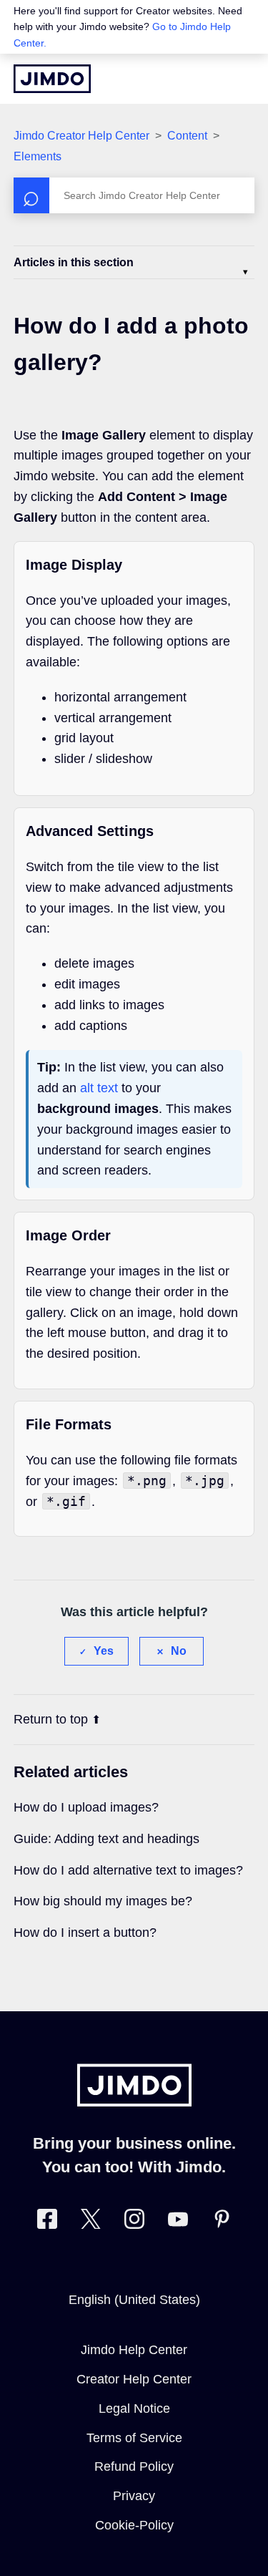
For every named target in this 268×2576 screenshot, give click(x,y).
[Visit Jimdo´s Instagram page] (134, 2222)
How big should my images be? (103, 1901)
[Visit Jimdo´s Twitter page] (91, 2222)
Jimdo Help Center (134, 2350)
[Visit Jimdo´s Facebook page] (47, 2222)
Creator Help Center (134, 2379)
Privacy (134, 2496)
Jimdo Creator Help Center (81, 136)
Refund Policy (134, 2466)
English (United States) (134, 2300)
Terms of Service (134, 2438)
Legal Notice (134, 2409)
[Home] (52, 79)
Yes (104, 1651)
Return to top (51, 1719)
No (179, 1651)
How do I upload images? (86, 1807)
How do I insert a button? (85, 1933)
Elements (38, 156)
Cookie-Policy (134, 2525)
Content (187, 136)
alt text (99, 1088)
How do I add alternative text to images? (128, 1870)
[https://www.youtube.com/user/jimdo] (178, 2222)
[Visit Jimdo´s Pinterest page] (222, 2222)
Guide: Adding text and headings (106, 1839)
